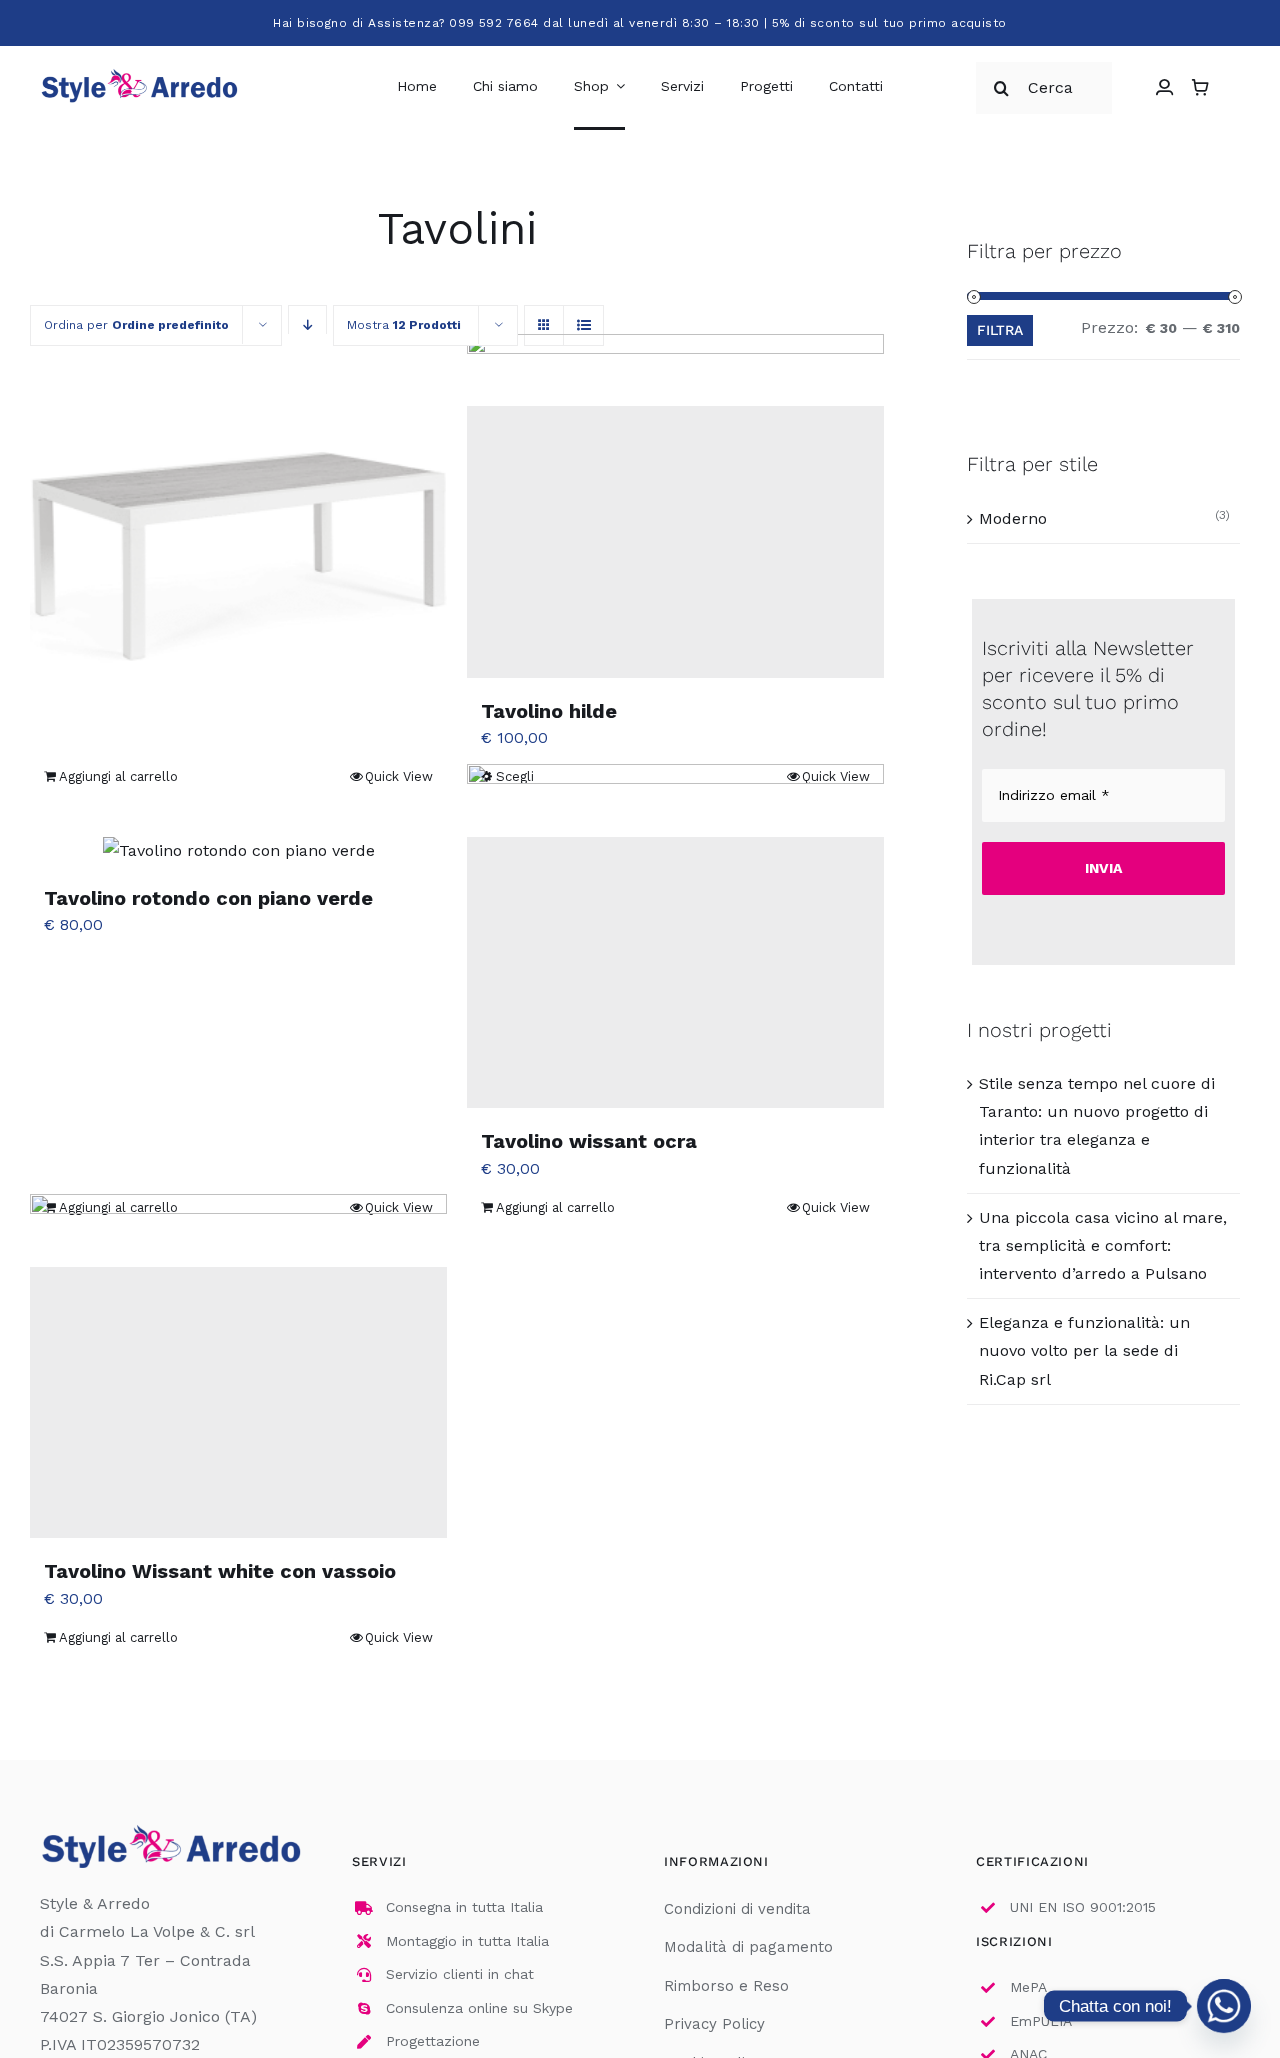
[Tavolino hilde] (675, 541)
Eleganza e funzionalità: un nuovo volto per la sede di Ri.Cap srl (1084, 1350)
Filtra (1000, 330)
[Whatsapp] (1224, 2006)
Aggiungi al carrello (118, 776)
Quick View (399, 776)
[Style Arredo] (140, 72)
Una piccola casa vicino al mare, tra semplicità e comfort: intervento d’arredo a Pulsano (1103, 1245)
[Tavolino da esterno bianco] (238, 541)
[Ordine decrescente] (307, 325)
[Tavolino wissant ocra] (675, 972)
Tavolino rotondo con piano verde (208, 898)
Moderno (1013, 518)
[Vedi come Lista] (583, 325)
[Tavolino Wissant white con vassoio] (238, 1402)
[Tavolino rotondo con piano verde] (238, 851)
